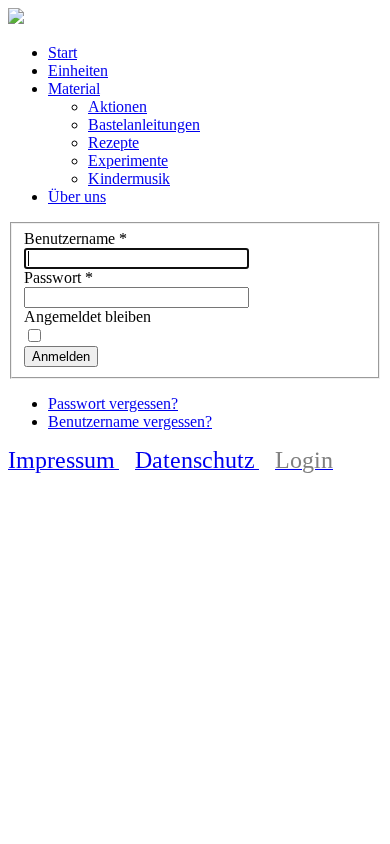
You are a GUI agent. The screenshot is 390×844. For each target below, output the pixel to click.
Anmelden (61, 356)
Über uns (77, 196)
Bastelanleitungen (144, 124)
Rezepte (113, 142)
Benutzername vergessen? (130, 421)
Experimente (128, 160)
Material (74, 88)
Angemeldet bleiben (87, 316)
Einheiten (78, 70)
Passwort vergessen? (113, 403)
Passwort (58, 277)
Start (62, 52)
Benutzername (75, 238)
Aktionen (117, 106)
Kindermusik (129, 178)
